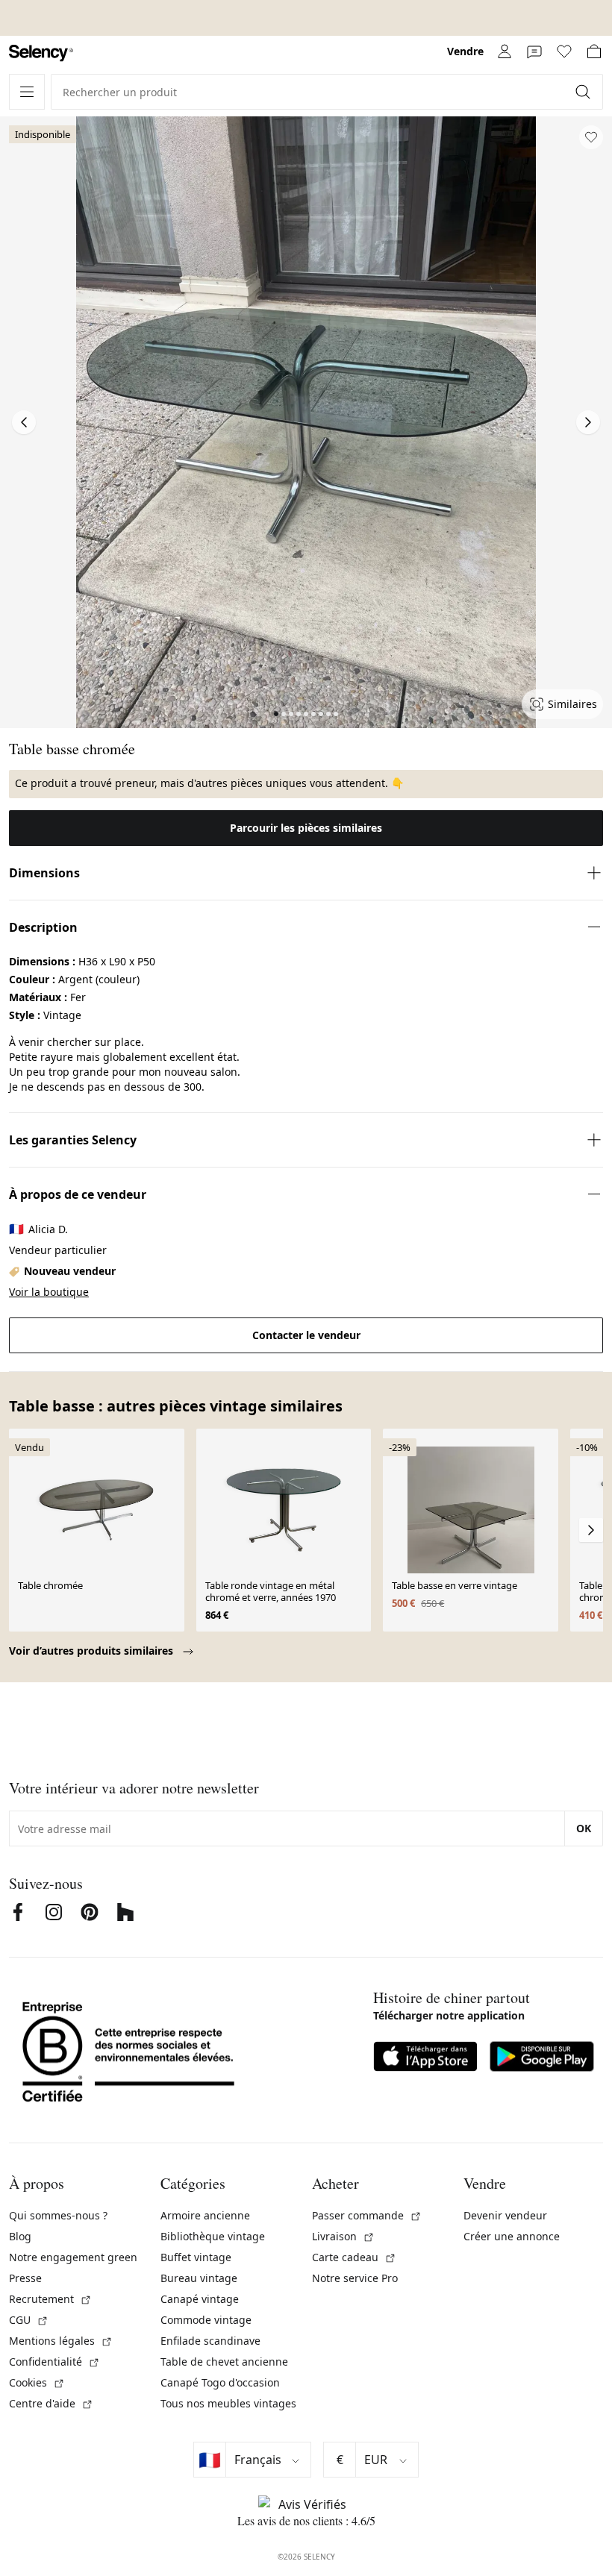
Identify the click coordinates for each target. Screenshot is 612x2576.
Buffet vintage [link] (196, 2257)
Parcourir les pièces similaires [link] (306, 828)
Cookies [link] (37, 2382)
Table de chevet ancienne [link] (224, 2362)
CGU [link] (29, 2320)
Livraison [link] (343, 2236)
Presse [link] (25, 2278)
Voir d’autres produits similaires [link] (93, 1651)
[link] (41, 53)
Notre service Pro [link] (355, 2278)
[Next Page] (588, 422)
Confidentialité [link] (54, 2362)
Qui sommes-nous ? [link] (58, 2215)
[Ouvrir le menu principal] (27, 92)
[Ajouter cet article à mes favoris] (591, 137)
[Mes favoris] (564, 51)
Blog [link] (20, 2236)
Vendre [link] (465, 51)
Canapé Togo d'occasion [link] (220, 2382)
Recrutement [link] (50, 2299)
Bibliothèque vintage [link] (213, 2236)
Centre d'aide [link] (51, 2403)
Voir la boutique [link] (49, 1292)
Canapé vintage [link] (200, 2299)
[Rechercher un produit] (584, 92)
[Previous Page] (24, 422)
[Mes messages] (534, 51)
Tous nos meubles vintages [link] (228, 2403)
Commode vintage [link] (206, 2320)
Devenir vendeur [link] (505, 2215)
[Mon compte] (505, 51)
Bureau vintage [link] (199, 2278)
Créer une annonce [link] (512, 2236)
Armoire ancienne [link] (205, 2215)
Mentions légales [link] (61, 2341)
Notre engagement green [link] (73, 2257)
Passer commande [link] (367, 2215)
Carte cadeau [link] (354, 2257)
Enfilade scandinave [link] (210, 2341)
